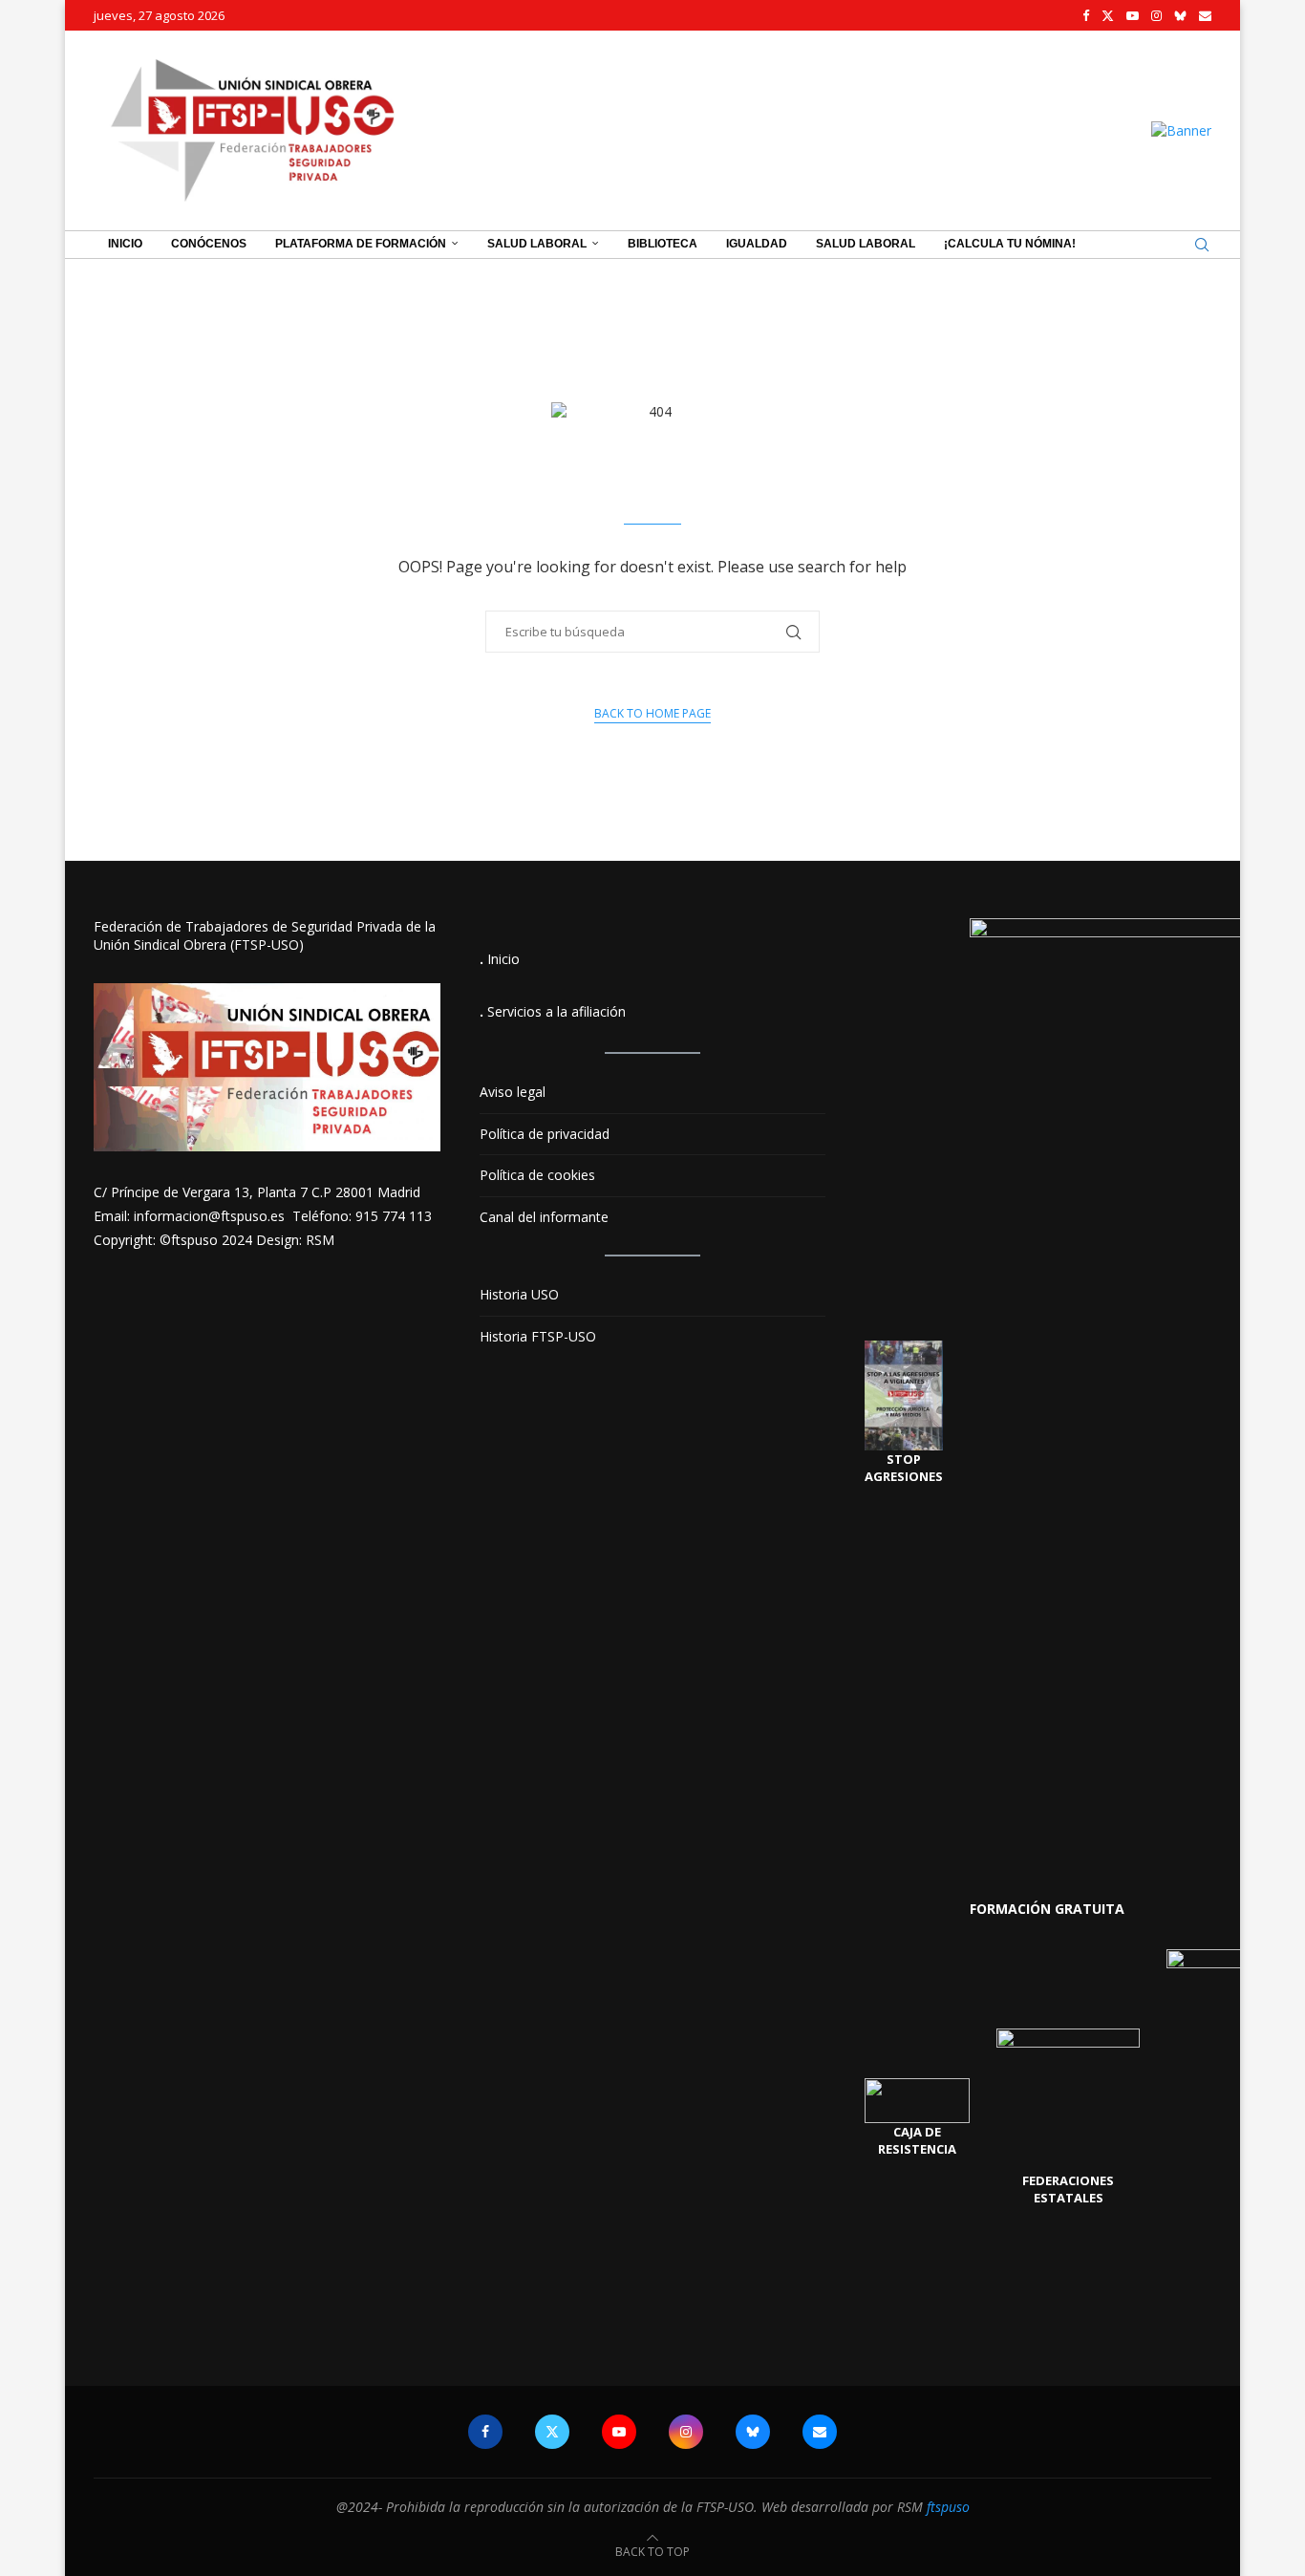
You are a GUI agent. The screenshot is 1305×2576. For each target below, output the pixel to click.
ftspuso (948, 2507)
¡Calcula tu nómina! (1010, 244)
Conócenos (209, 244)
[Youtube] (1133, 15)
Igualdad (757, 244)
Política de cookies (537, 1175)
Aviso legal (513, 1092)
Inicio (125, 244)
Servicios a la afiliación (556, 1011)
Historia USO (519, 1294)
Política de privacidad (545, 1134)
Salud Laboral (537, 244)
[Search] (1202, 245)
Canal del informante (544, 1217)
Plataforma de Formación (361, 244)
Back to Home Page (652, 713)
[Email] (1205, 15)
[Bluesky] (1180, 15)
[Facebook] (1086, 15)
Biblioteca (663, 244)
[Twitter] (1108, 15)
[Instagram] (1156, 15)
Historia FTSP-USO (538, 1336)
